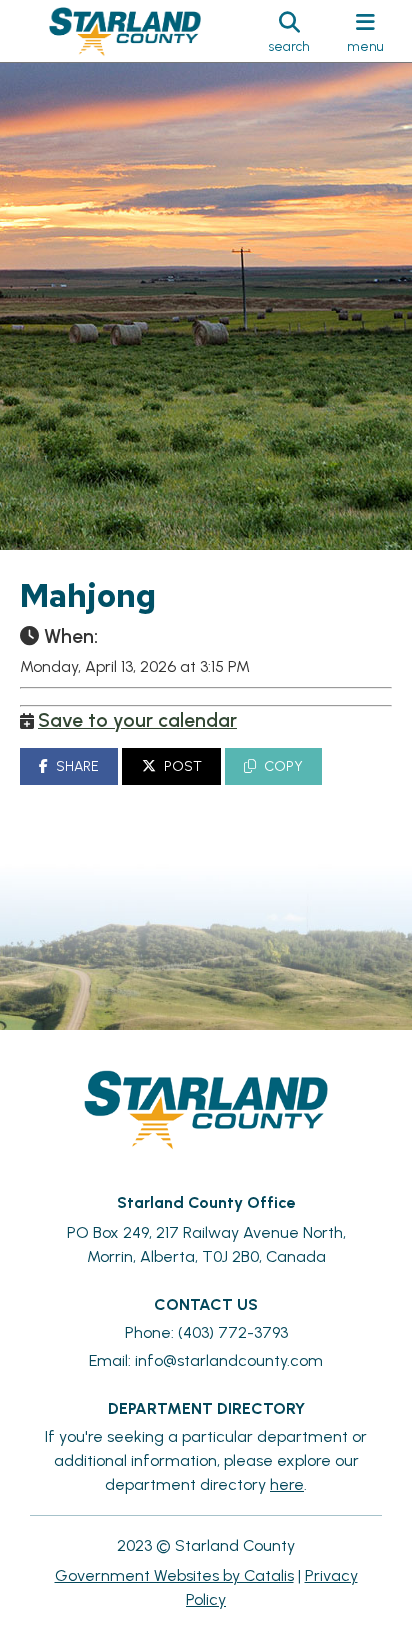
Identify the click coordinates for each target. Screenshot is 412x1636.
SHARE (77, 766)
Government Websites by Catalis (174, 1575)
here (287, 1484)
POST (183, 766)
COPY (283, 766)
